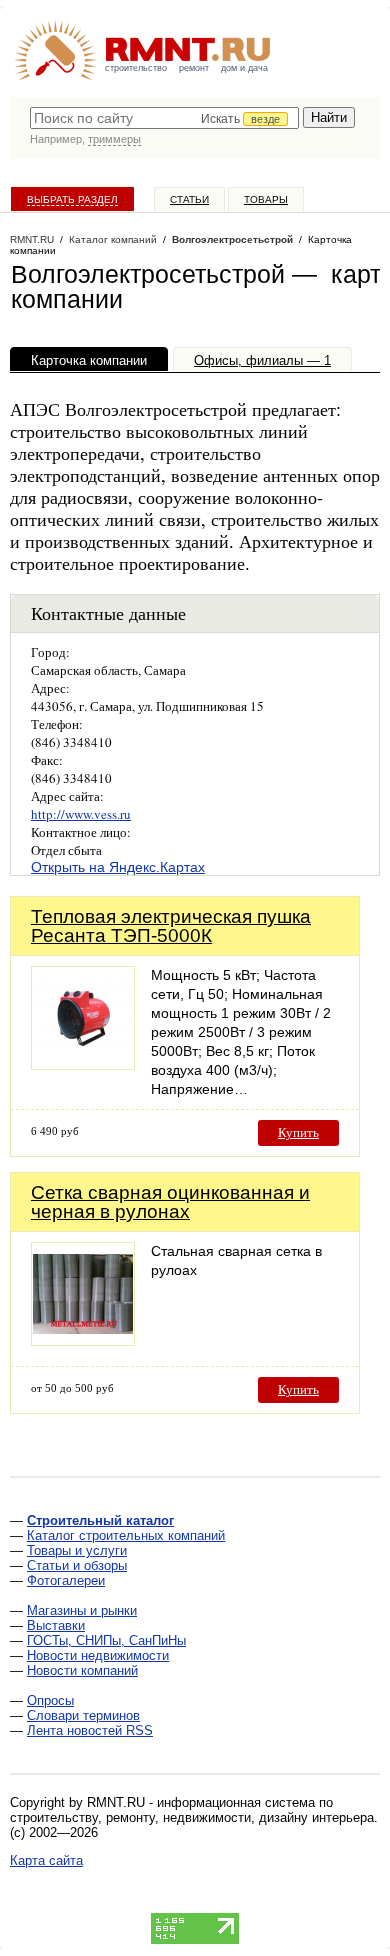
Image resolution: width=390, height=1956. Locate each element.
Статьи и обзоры (77, 1565)
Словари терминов (83, 1715)
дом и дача (244, 68)
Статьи (189, 199)
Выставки (56, 1625)
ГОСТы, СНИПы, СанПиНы (106, 1640)
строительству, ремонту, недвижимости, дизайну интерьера (192, 1817)
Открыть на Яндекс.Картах (118, 867)
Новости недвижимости (98, 1655)
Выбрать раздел (72, 199)
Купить (298, 1132)
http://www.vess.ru (81, 814)
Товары (266, 199)
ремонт (194, 68)
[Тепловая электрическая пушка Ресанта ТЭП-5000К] (83, 1064)
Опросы (50, 1700)
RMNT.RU (32, 239)
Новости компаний (82, 1670)
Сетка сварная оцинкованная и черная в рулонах (170, 1202)
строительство (136, 68)
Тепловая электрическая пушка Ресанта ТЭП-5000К (171, 926)
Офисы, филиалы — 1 (262, 360)
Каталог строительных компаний (126, 1535)
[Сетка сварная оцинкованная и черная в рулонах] (83, 1340)
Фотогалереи (66, 1580)
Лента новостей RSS (90, 1730)
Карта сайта (46, 1860)
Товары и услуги (77, 1550)
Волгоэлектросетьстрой (232, 239)
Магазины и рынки (82, 1610)
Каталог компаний (113, 239)
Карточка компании (89, 360)
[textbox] (164, 118)
